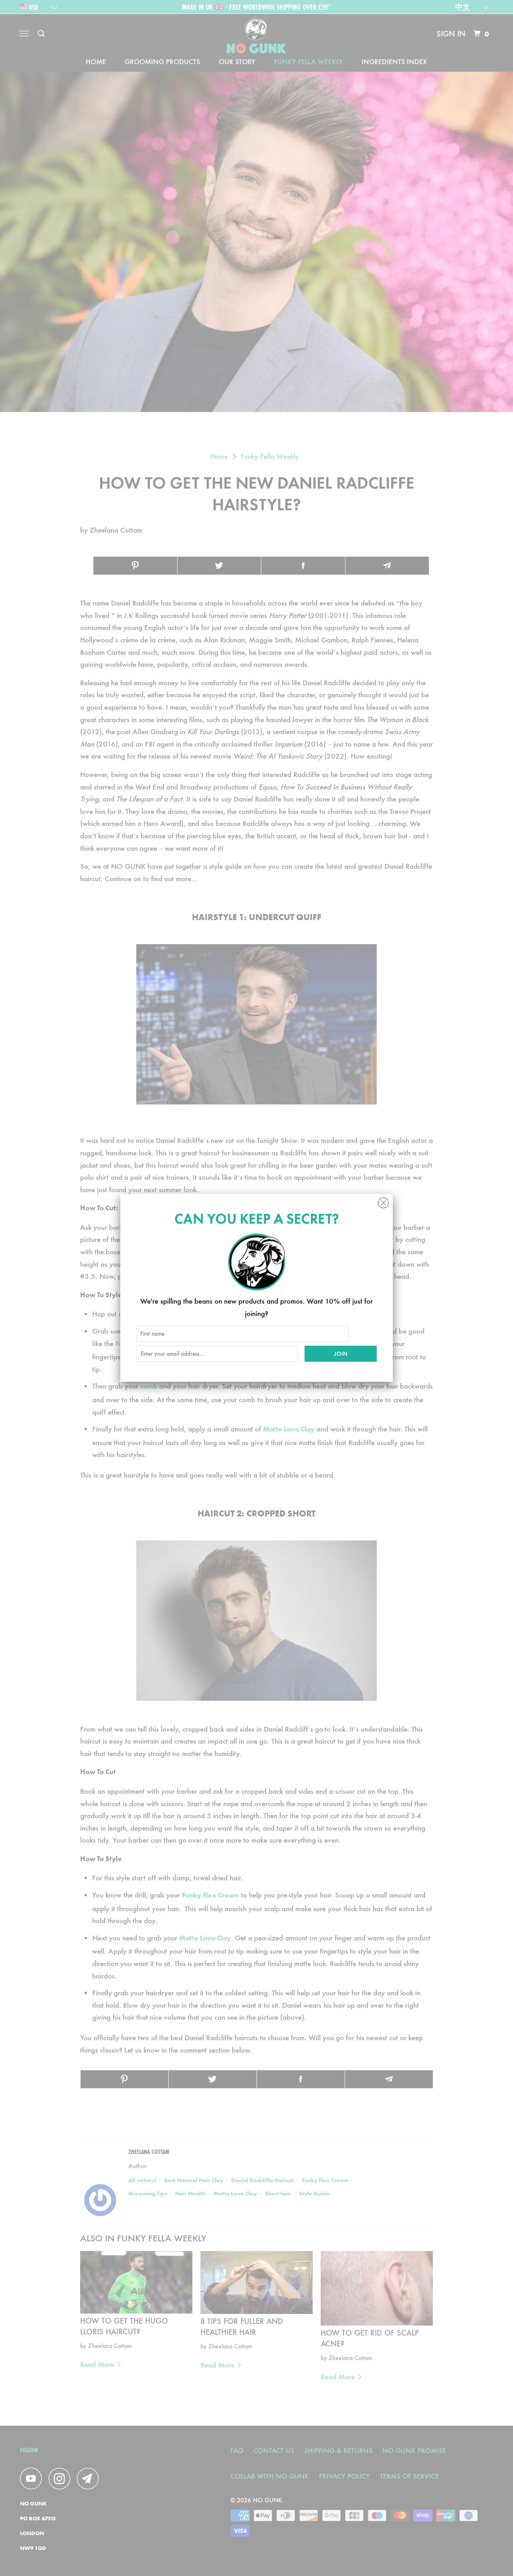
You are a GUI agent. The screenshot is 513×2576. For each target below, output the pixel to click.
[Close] (383, 1201)
